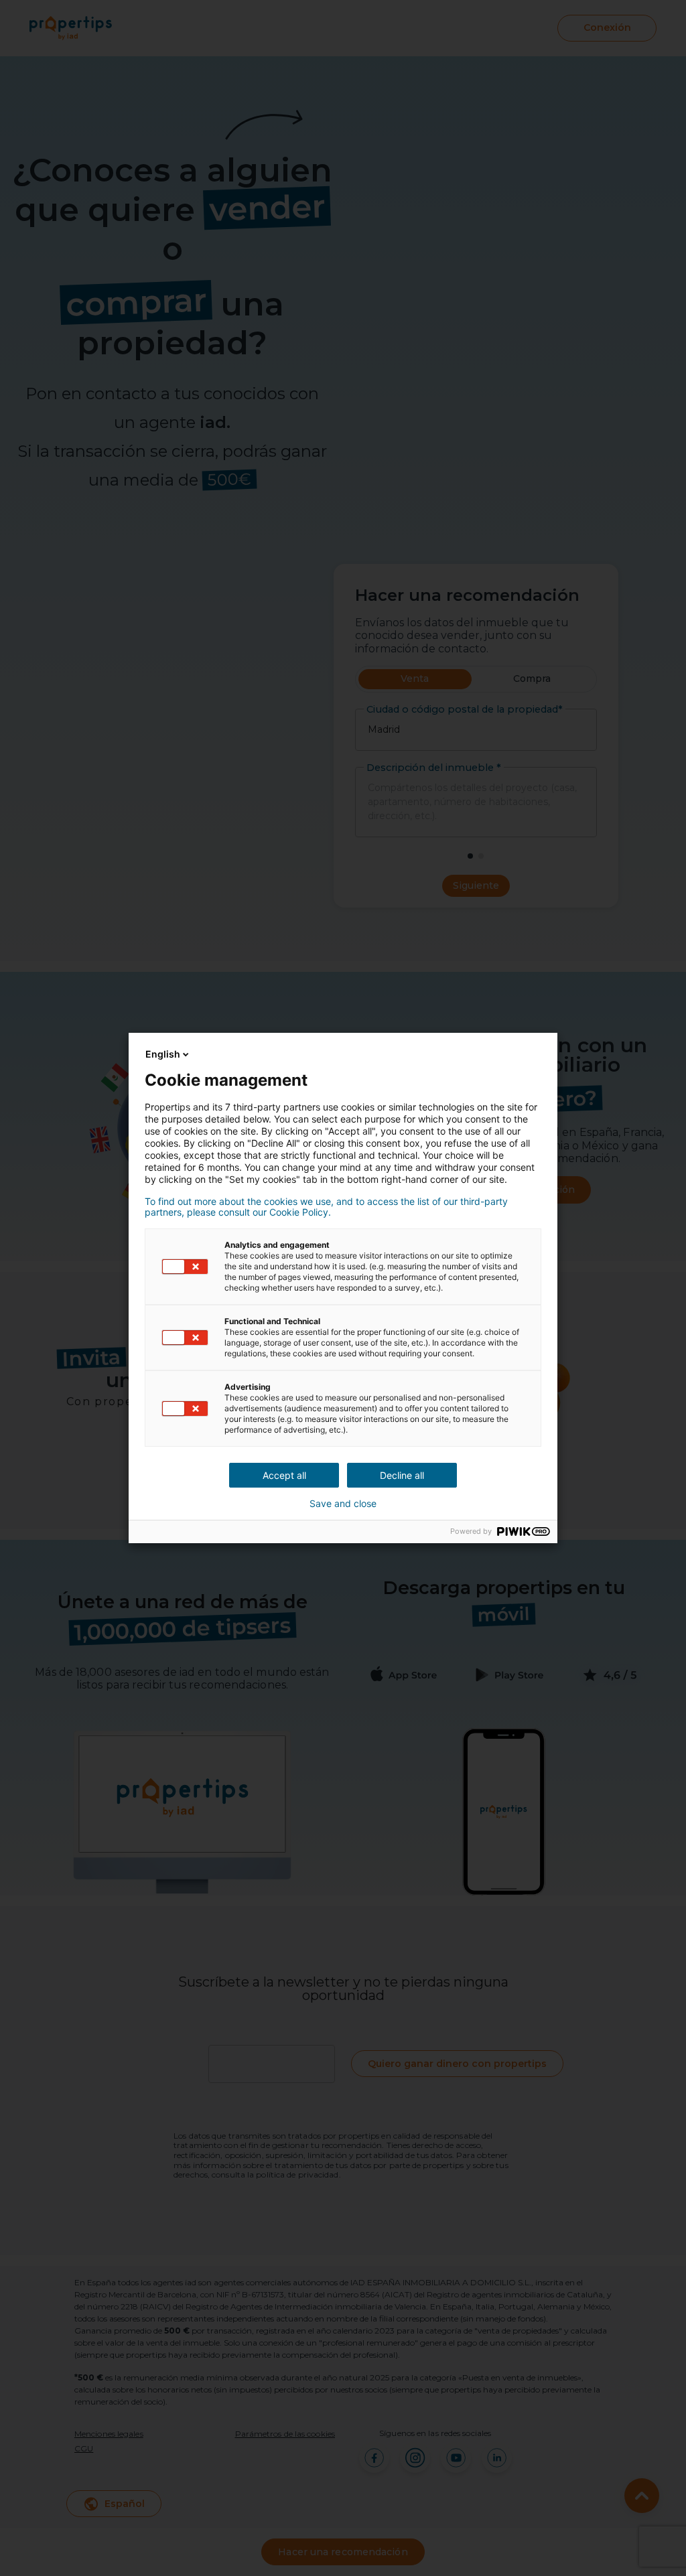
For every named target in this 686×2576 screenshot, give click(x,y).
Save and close (343, 1504)
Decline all (402, 1475)
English (163, 1054)
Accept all (284, 1475)
